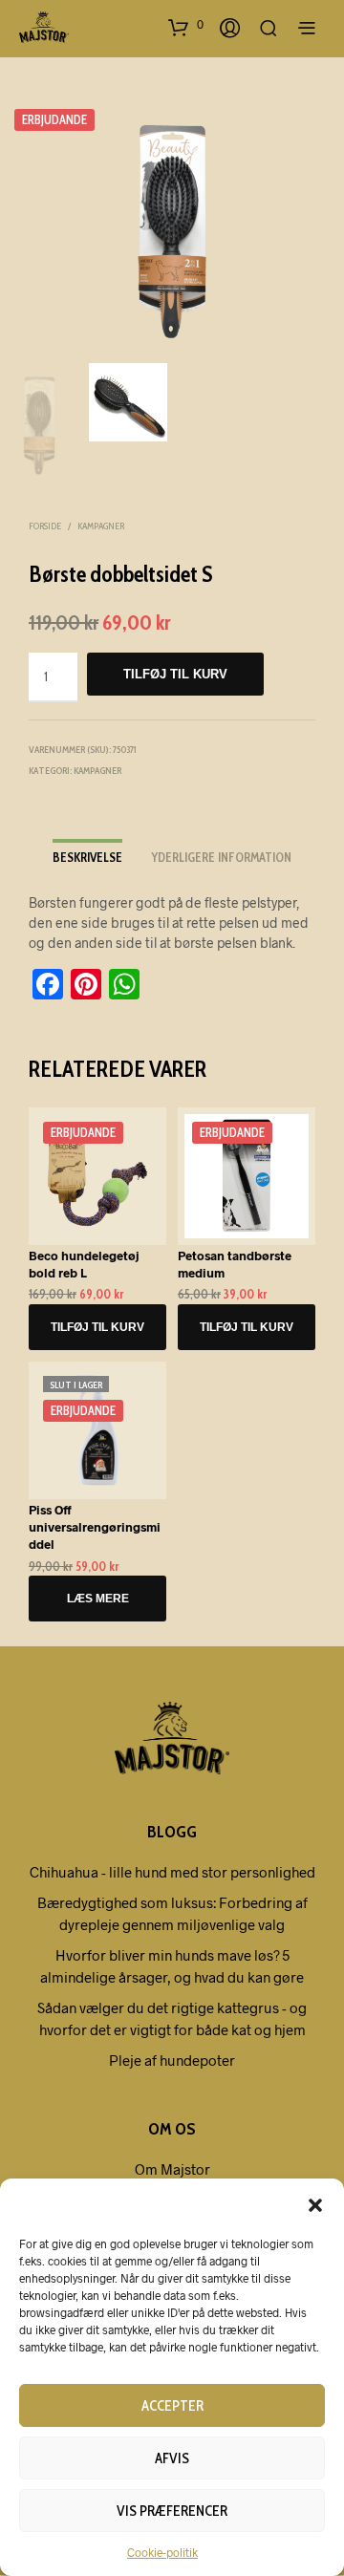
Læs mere (98, 1599)
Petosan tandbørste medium (235, 1264)
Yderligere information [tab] (221, 857)
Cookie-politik (162, 2552)
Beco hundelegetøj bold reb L (84, 1264)
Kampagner (101, 526)
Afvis (172, 2458)
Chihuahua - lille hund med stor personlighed (172, 1872)
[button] (315, 2204)
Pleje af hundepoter (172, 2060)
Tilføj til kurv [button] (97, 1327)
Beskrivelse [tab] (87, 857)
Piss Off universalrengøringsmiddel (95, 1527)
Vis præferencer (172, 2511)
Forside (45, 526)
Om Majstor (172, 2169)
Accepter (172, 2406)
